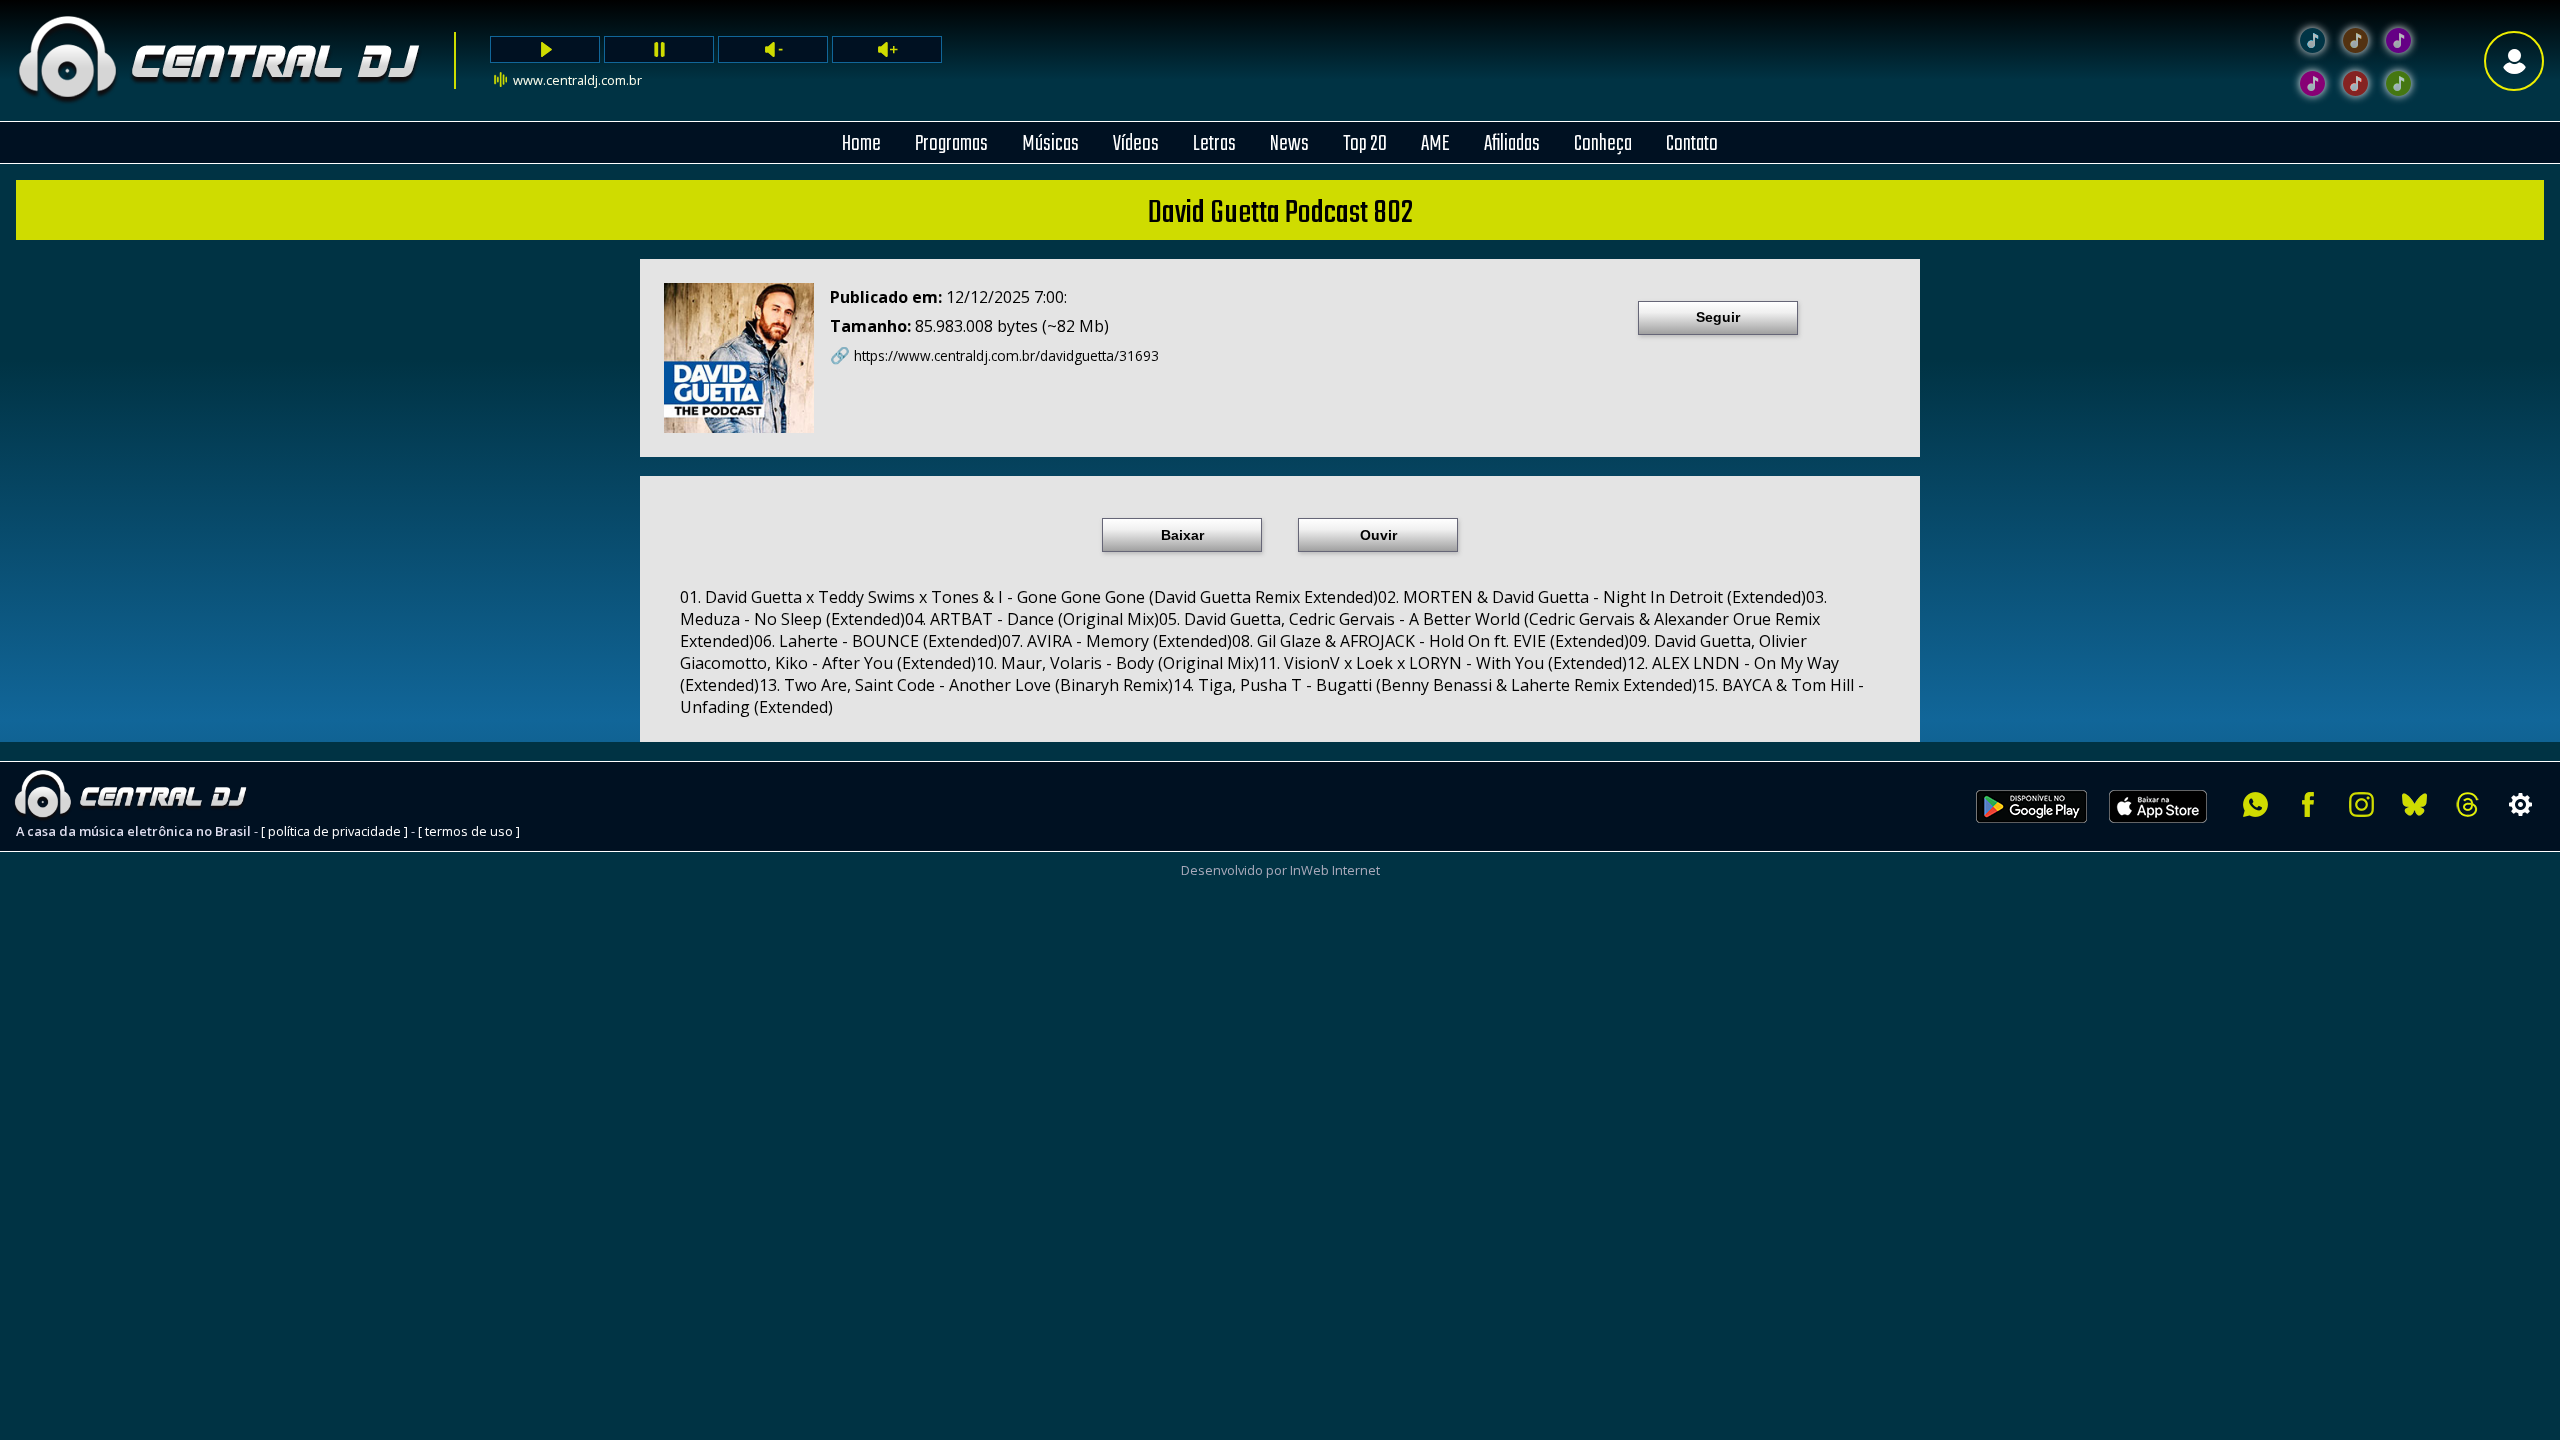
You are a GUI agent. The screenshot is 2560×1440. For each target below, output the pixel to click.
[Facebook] (2308, 804)
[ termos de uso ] (469, 831)
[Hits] (2355, 40)
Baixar (1182, 535)
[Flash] (2398, 40)
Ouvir (1378, 535)
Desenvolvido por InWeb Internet (1280, 870)
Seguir (1718, 317)
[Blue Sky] (2414, 804)
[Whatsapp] (2255, 804)
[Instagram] (2361, 804)
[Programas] (2398, 83)
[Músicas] (2355, 83)
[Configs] (2520, 804)
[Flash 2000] (2312, 83)
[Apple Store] (2169, 834)
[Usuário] (2514, 60)
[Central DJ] (2312, 40)
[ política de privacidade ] (334, 831)
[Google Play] (2031, 834)
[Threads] (2467, 804)
